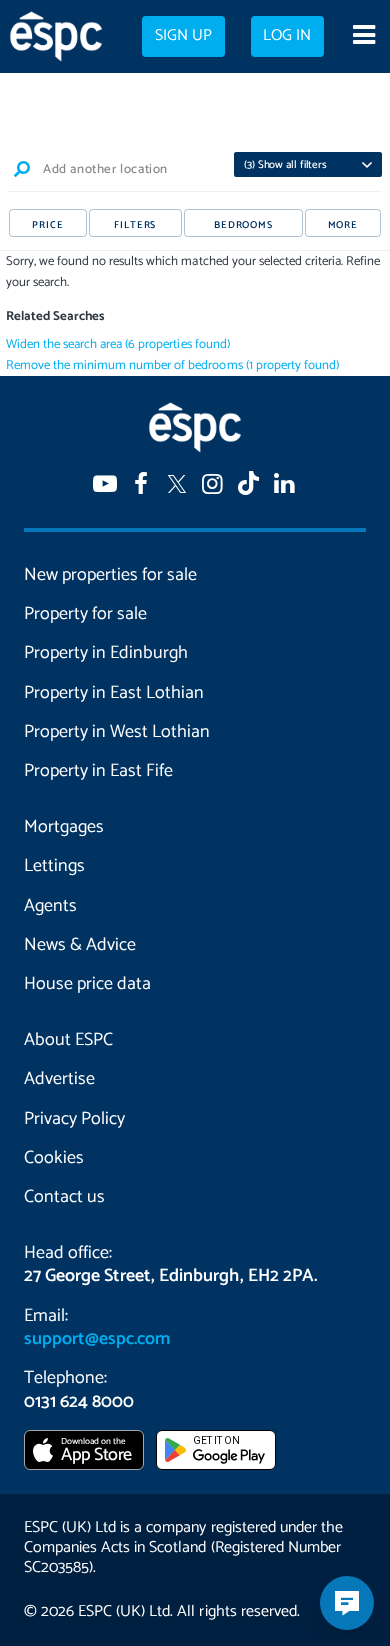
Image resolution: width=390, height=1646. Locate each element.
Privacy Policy (74, 1119)
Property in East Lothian (114, 693)
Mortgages (64, 827)
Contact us (64, 1197)
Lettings (54, 866)
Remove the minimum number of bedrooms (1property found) (172, 365)
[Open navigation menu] (363, 37)
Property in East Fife (98, 771)
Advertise (59, 1079)
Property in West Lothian (117, 732)
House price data (87, 984)
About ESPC (68, 1040)
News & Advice (80, 945)
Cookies (54, 1158)
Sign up (183, 36)
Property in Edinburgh (106, 653)
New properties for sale (110, 575)
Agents (50, 906)
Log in (287, 36)
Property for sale (85, 614)
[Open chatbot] (347, 1603)
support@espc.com (97, 1339)
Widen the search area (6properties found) (118, 344)
